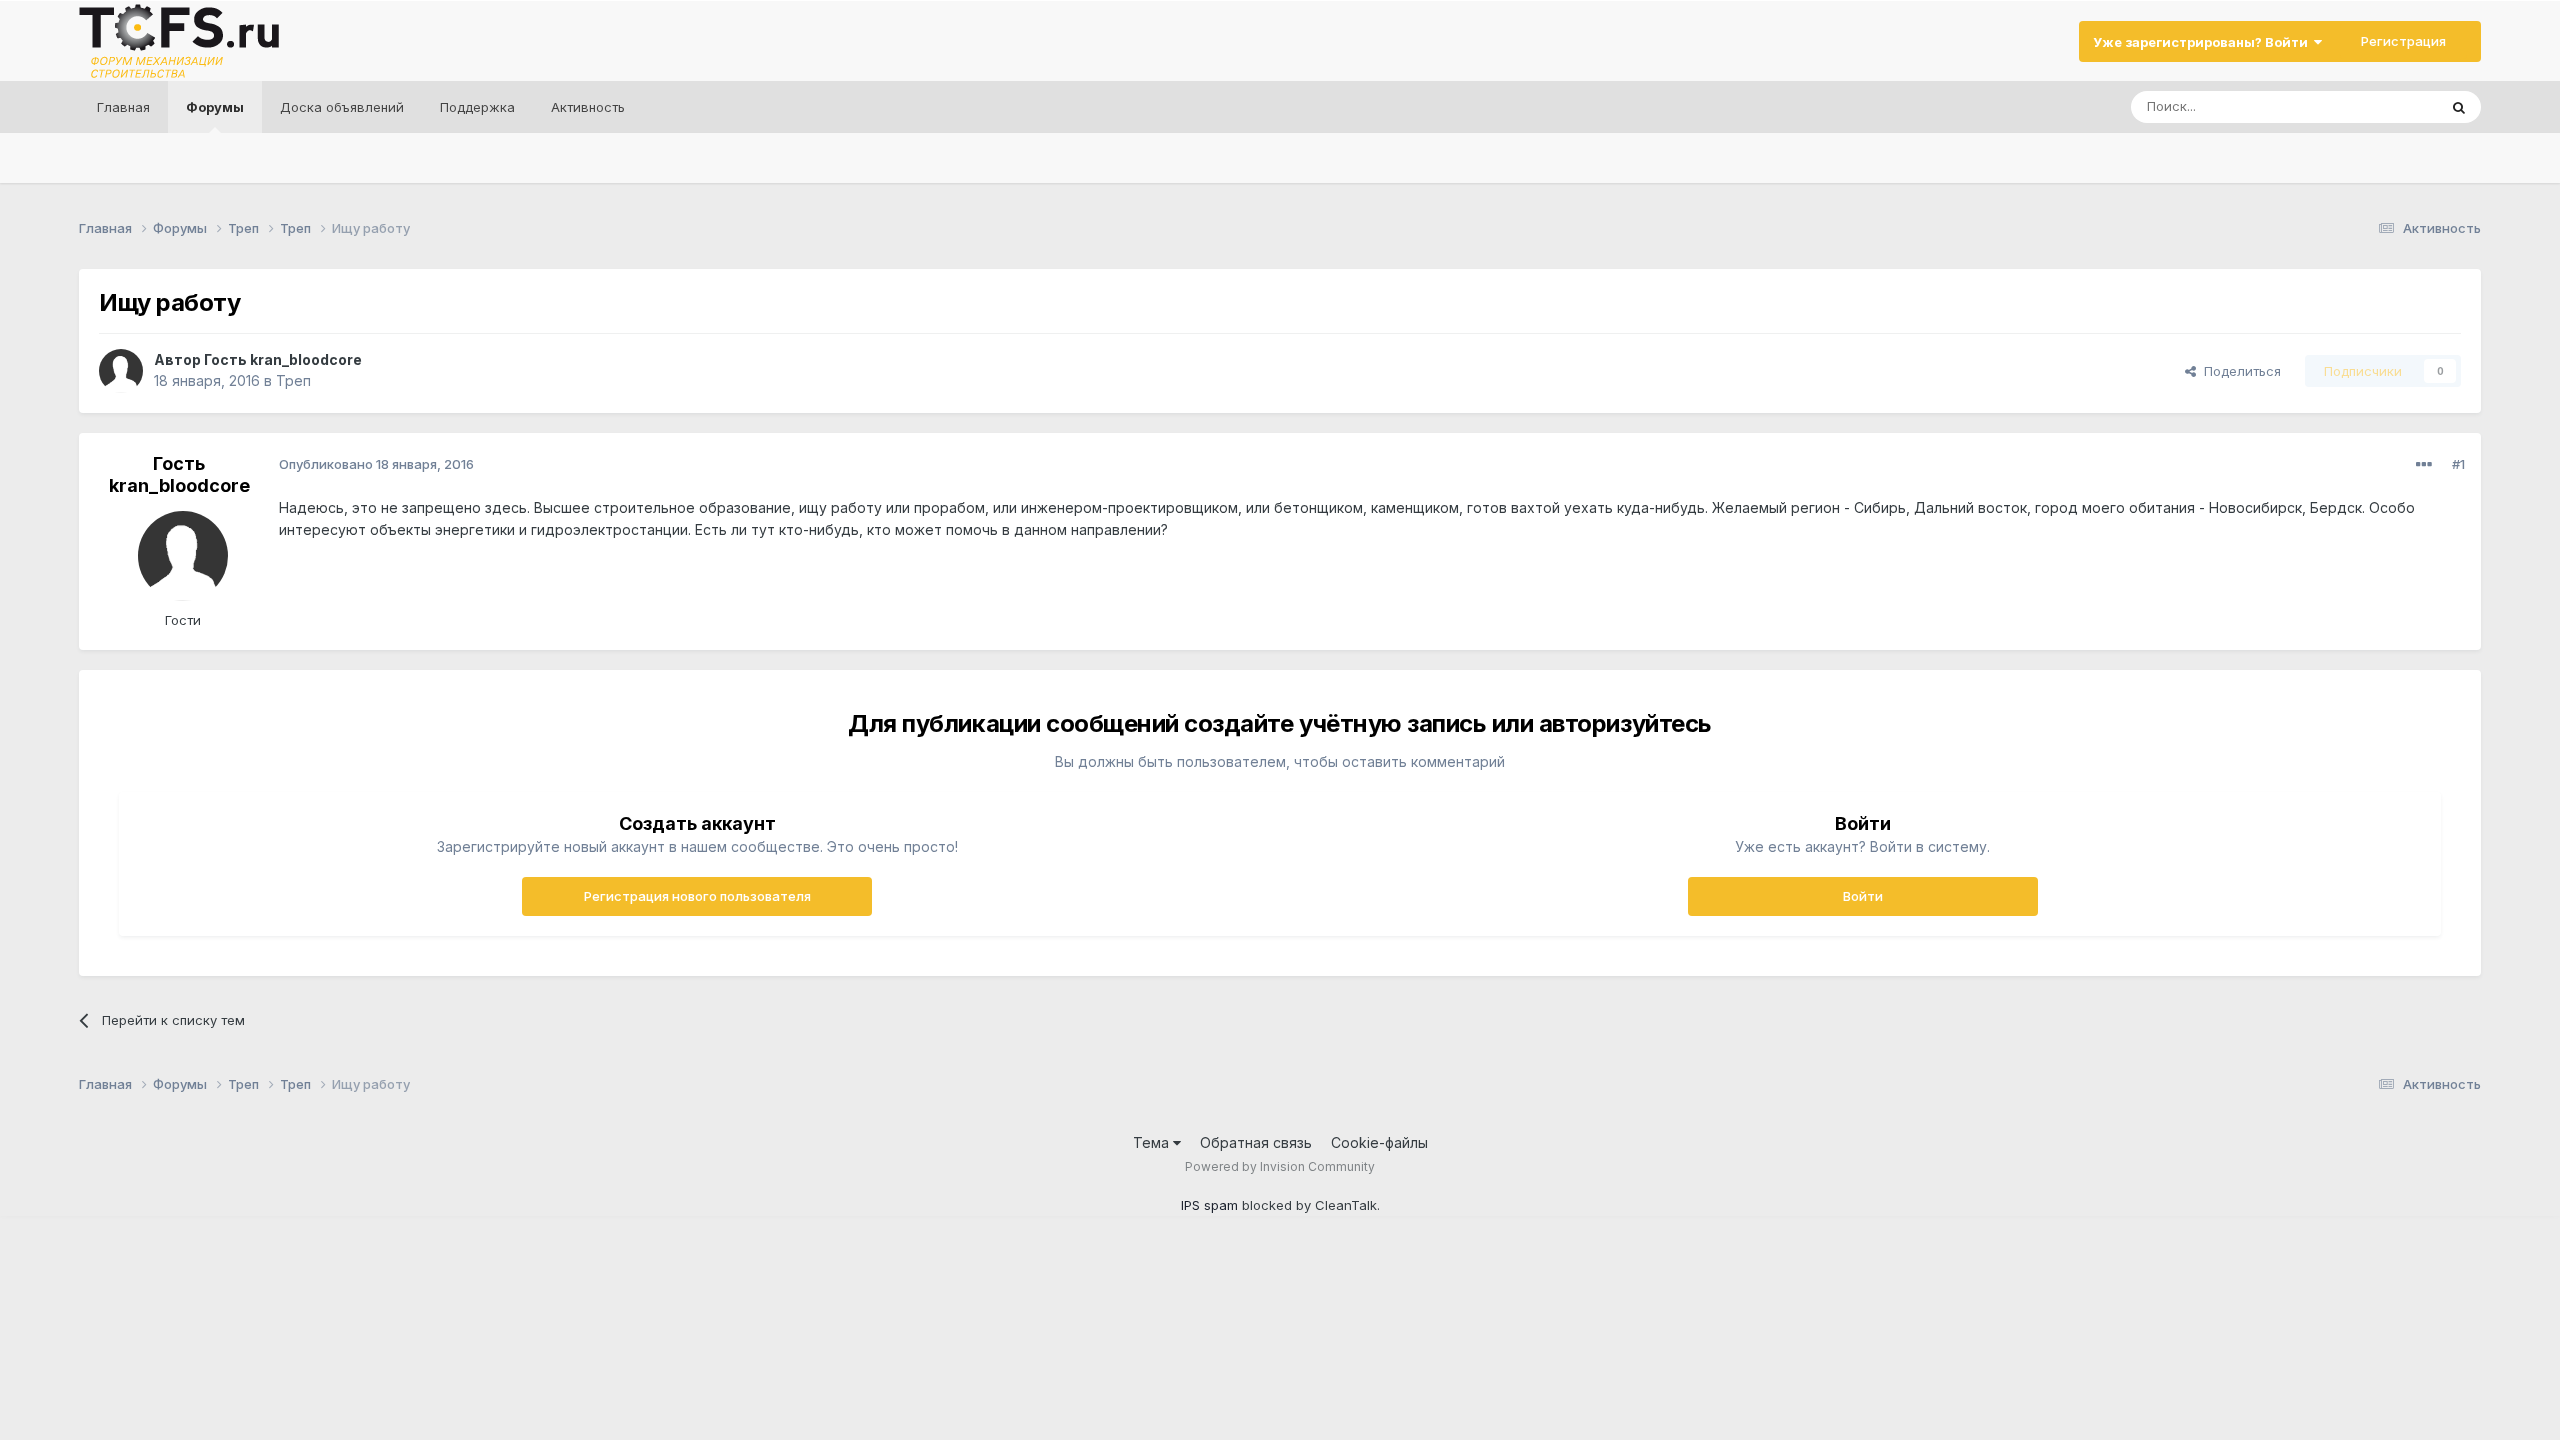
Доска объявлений (342, 107)
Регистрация (2403, 41)
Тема (1153, 1142)
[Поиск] (2459, 107)
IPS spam (1209, 1205)
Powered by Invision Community (1280, 1166)
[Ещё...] (2424, 465)
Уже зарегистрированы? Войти (2203, 42)
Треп (293, 380)
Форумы (215, 107)
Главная (123, 107)
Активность (588, 107)
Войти (1863, 896)
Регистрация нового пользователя (697, 896)
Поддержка (477, 107)
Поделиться (2238, 371)
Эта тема (2383, 106)
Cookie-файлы (1379, 1142)
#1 (2458, 464)
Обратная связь (1256, 1142)
